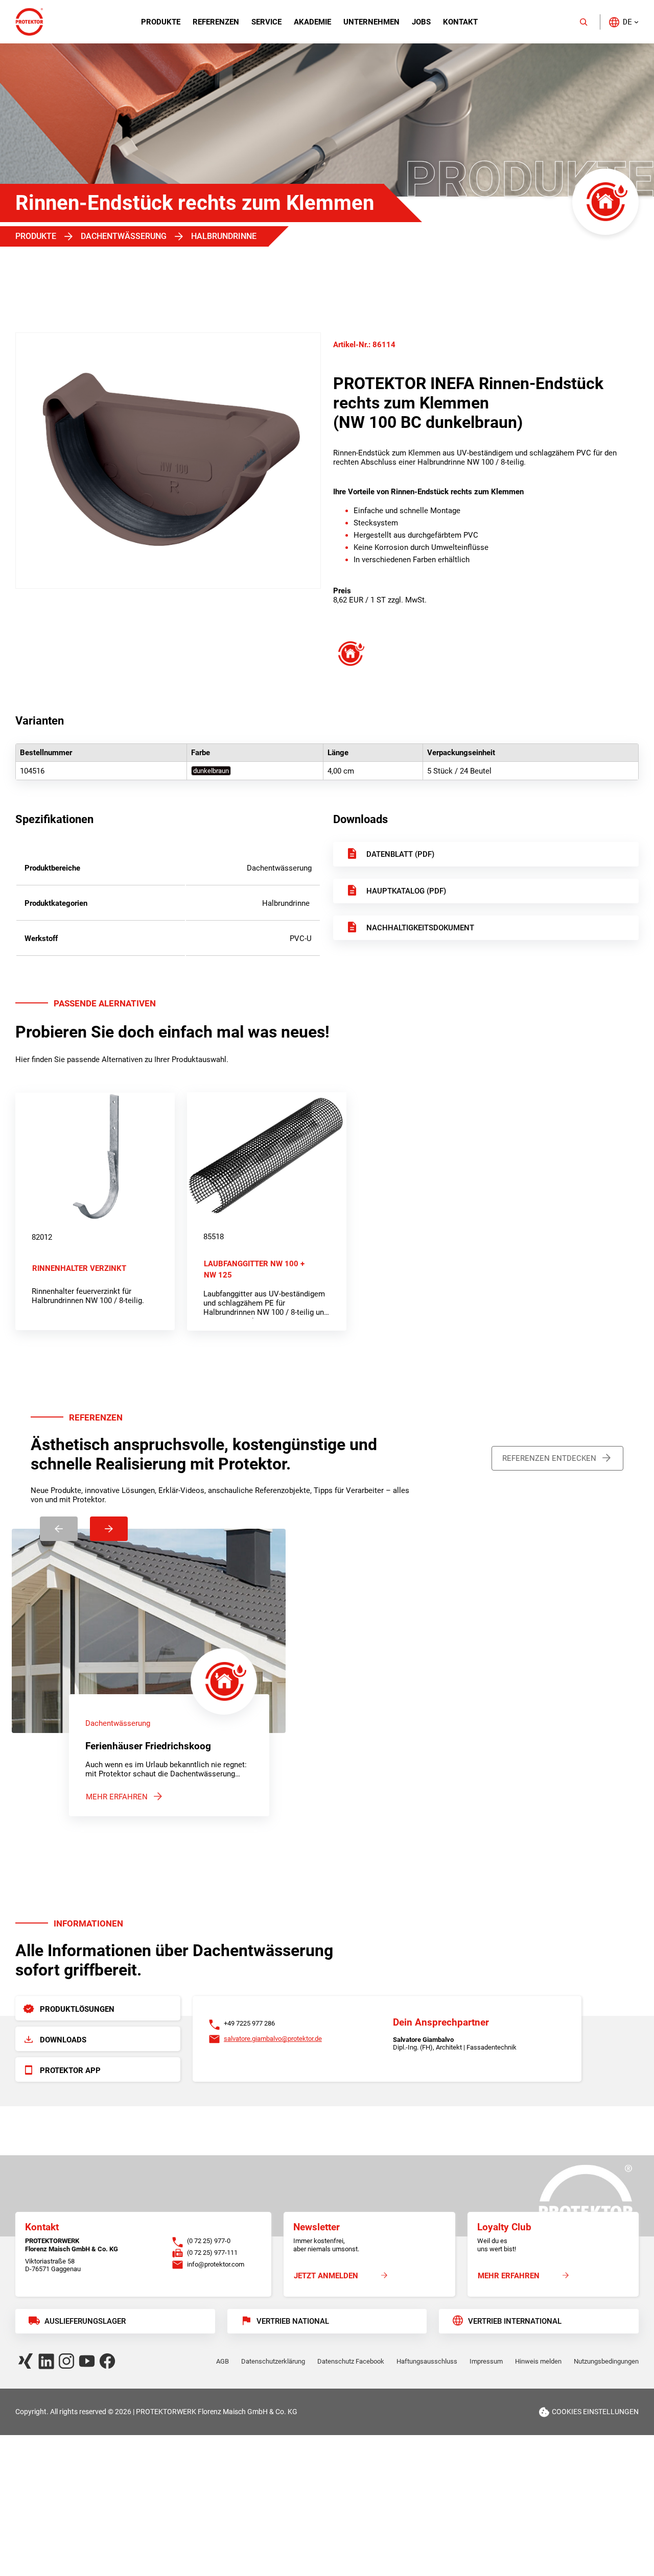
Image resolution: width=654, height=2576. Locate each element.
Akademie (312, 22)
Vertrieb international (515, 2321)
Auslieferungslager (85, 2321)
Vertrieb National (293, 2321)
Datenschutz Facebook (351, 2361)
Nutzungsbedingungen (606, 2361)
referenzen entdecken (549, 1458)
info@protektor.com (216, 2264)
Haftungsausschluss (427, 2361)
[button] (623, 22)
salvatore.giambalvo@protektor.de (273, 2039)
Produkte (161, 22)
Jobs (421, 22)
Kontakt (460, 22)
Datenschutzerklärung (273, 2361)
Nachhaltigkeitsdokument (420, 928)
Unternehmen (371, 22)
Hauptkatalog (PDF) (406, 891)
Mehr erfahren (117, 1797)
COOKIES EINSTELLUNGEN (595, 2412)
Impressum (486, 2361)
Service (266, 22)
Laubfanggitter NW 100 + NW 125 (254, 1269)
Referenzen (216, 22)
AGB (223, 2361)
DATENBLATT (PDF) (400, 854)
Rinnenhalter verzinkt (79, 1268)
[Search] (583, 22)
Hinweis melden (538, 2361)
